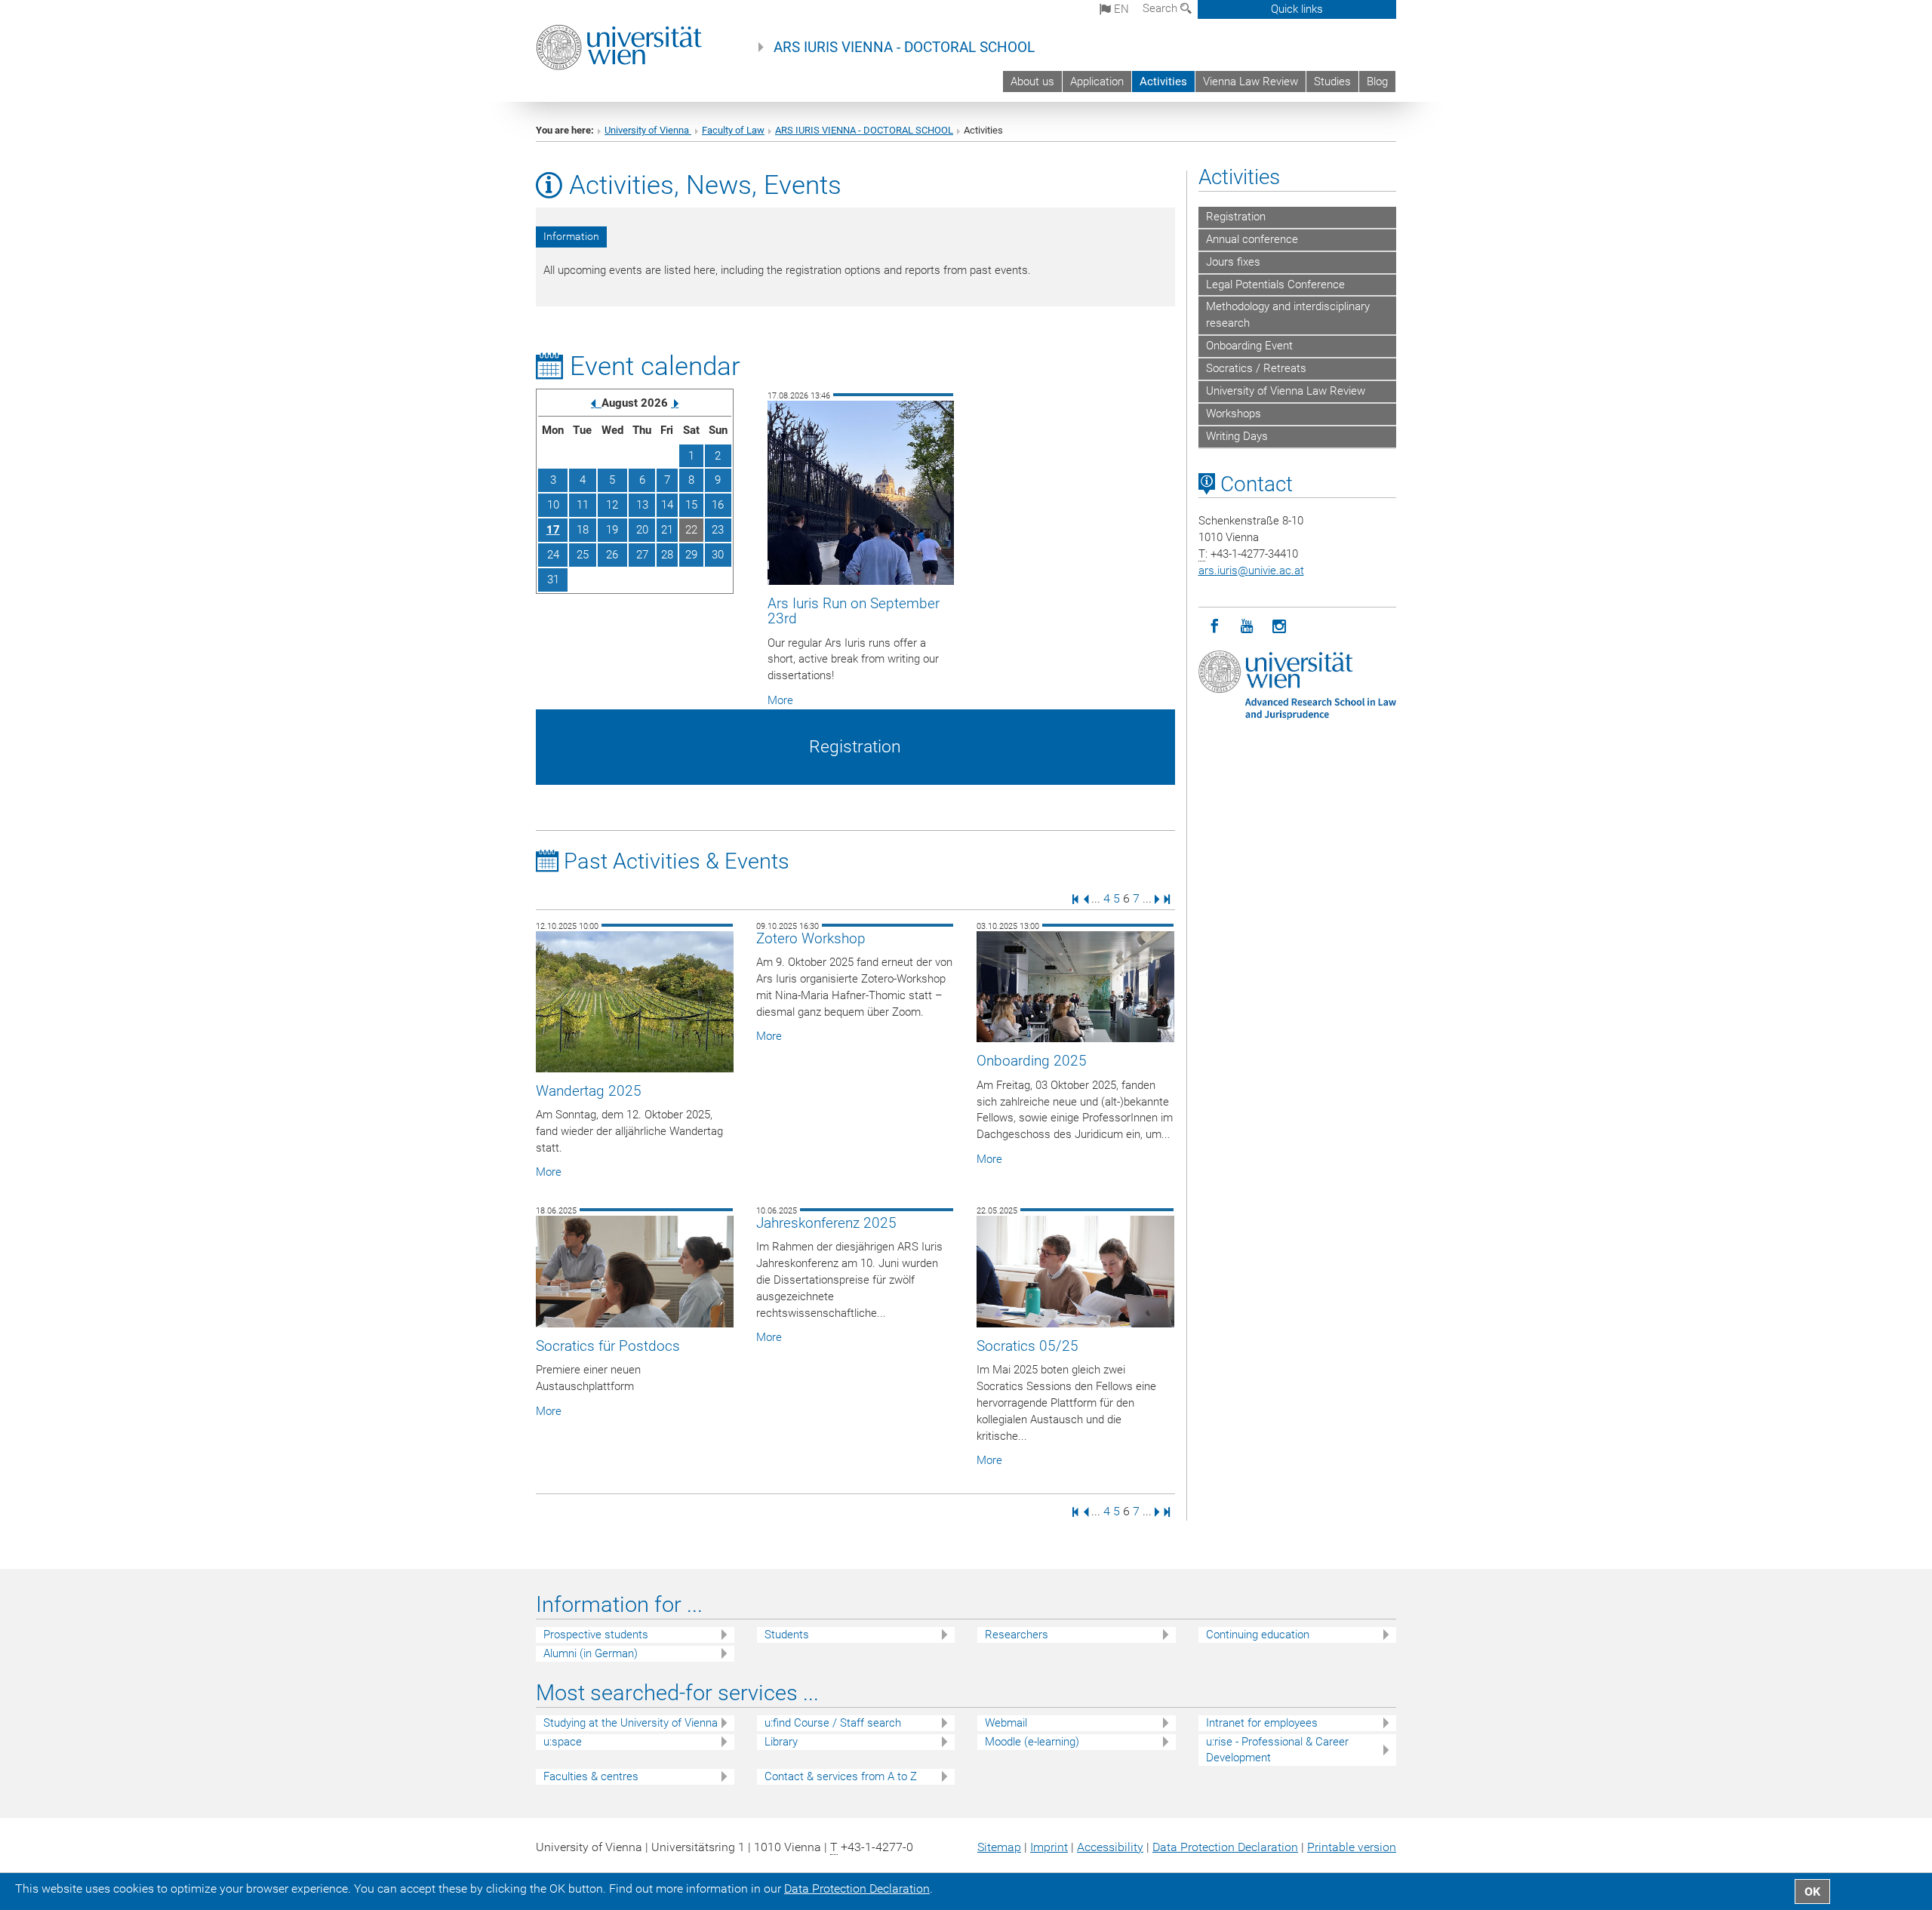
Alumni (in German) (591, 1653)
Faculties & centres (591, 1776)
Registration (1236, 217)
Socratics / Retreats (1256, 368)
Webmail (1006, 1723)
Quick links (1297, 9)
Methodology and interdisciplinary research (1288, 315)
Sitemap (999, 1847)
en (1120, 9)
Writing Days (1237, 436)
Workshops (1234, 414)
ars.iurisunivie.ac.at (1251, 571)
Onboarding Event (1249, 346)
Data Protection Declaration (1225, 1847)
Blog (1377, 82)
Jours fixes (1233, 262)
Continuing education (1258, 1635)
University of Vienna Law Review (1286, 391)
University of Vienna (648, 130)
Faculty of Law (733, 130)
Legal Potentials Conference (1275, 285)
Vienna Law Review (1251, 82)
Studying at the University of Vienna (631, 1723)
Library (781, 1742)
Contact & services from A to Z (841, 1776)
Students (787, 1635)
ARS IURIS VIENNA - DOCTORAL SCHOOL (904, 48)
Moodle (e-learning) (1032, 1742)
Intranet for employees (1262, 1723)
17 (553, 530)
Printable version (1352, 1847)
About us (1032, 82)
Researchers (1017, 1635)
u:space (563, 1742)
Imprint (1049, 1847)
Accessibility (1110, 1847)
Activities (1163, 82)
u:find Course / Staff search (833, 1723)
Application (1097, 82)
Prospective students (596, 1635)
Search (1161, 8)
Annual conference (1252, 239)
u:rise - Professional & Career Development (1277, 1750)
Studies (1332, 82)
